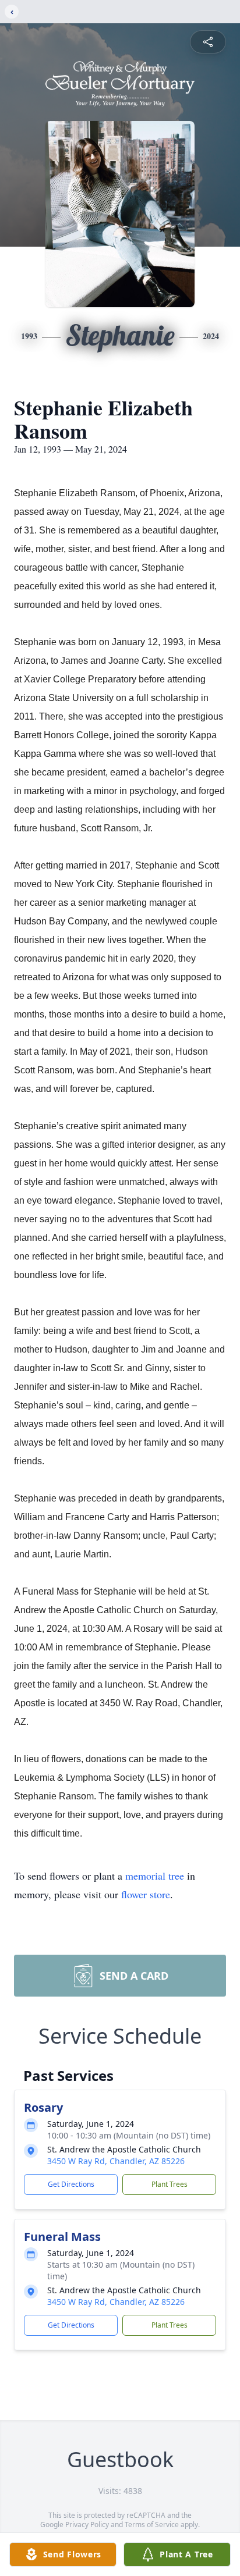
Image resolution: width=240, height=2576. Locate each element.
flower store (146, 1894)
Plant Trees (170, 2184)
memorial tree (155, 1876)
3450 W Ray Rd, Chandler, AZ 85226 (116, 2161)
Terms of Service (152, 2525)
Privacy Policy (87, 2525)
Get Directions (71, 2184)
